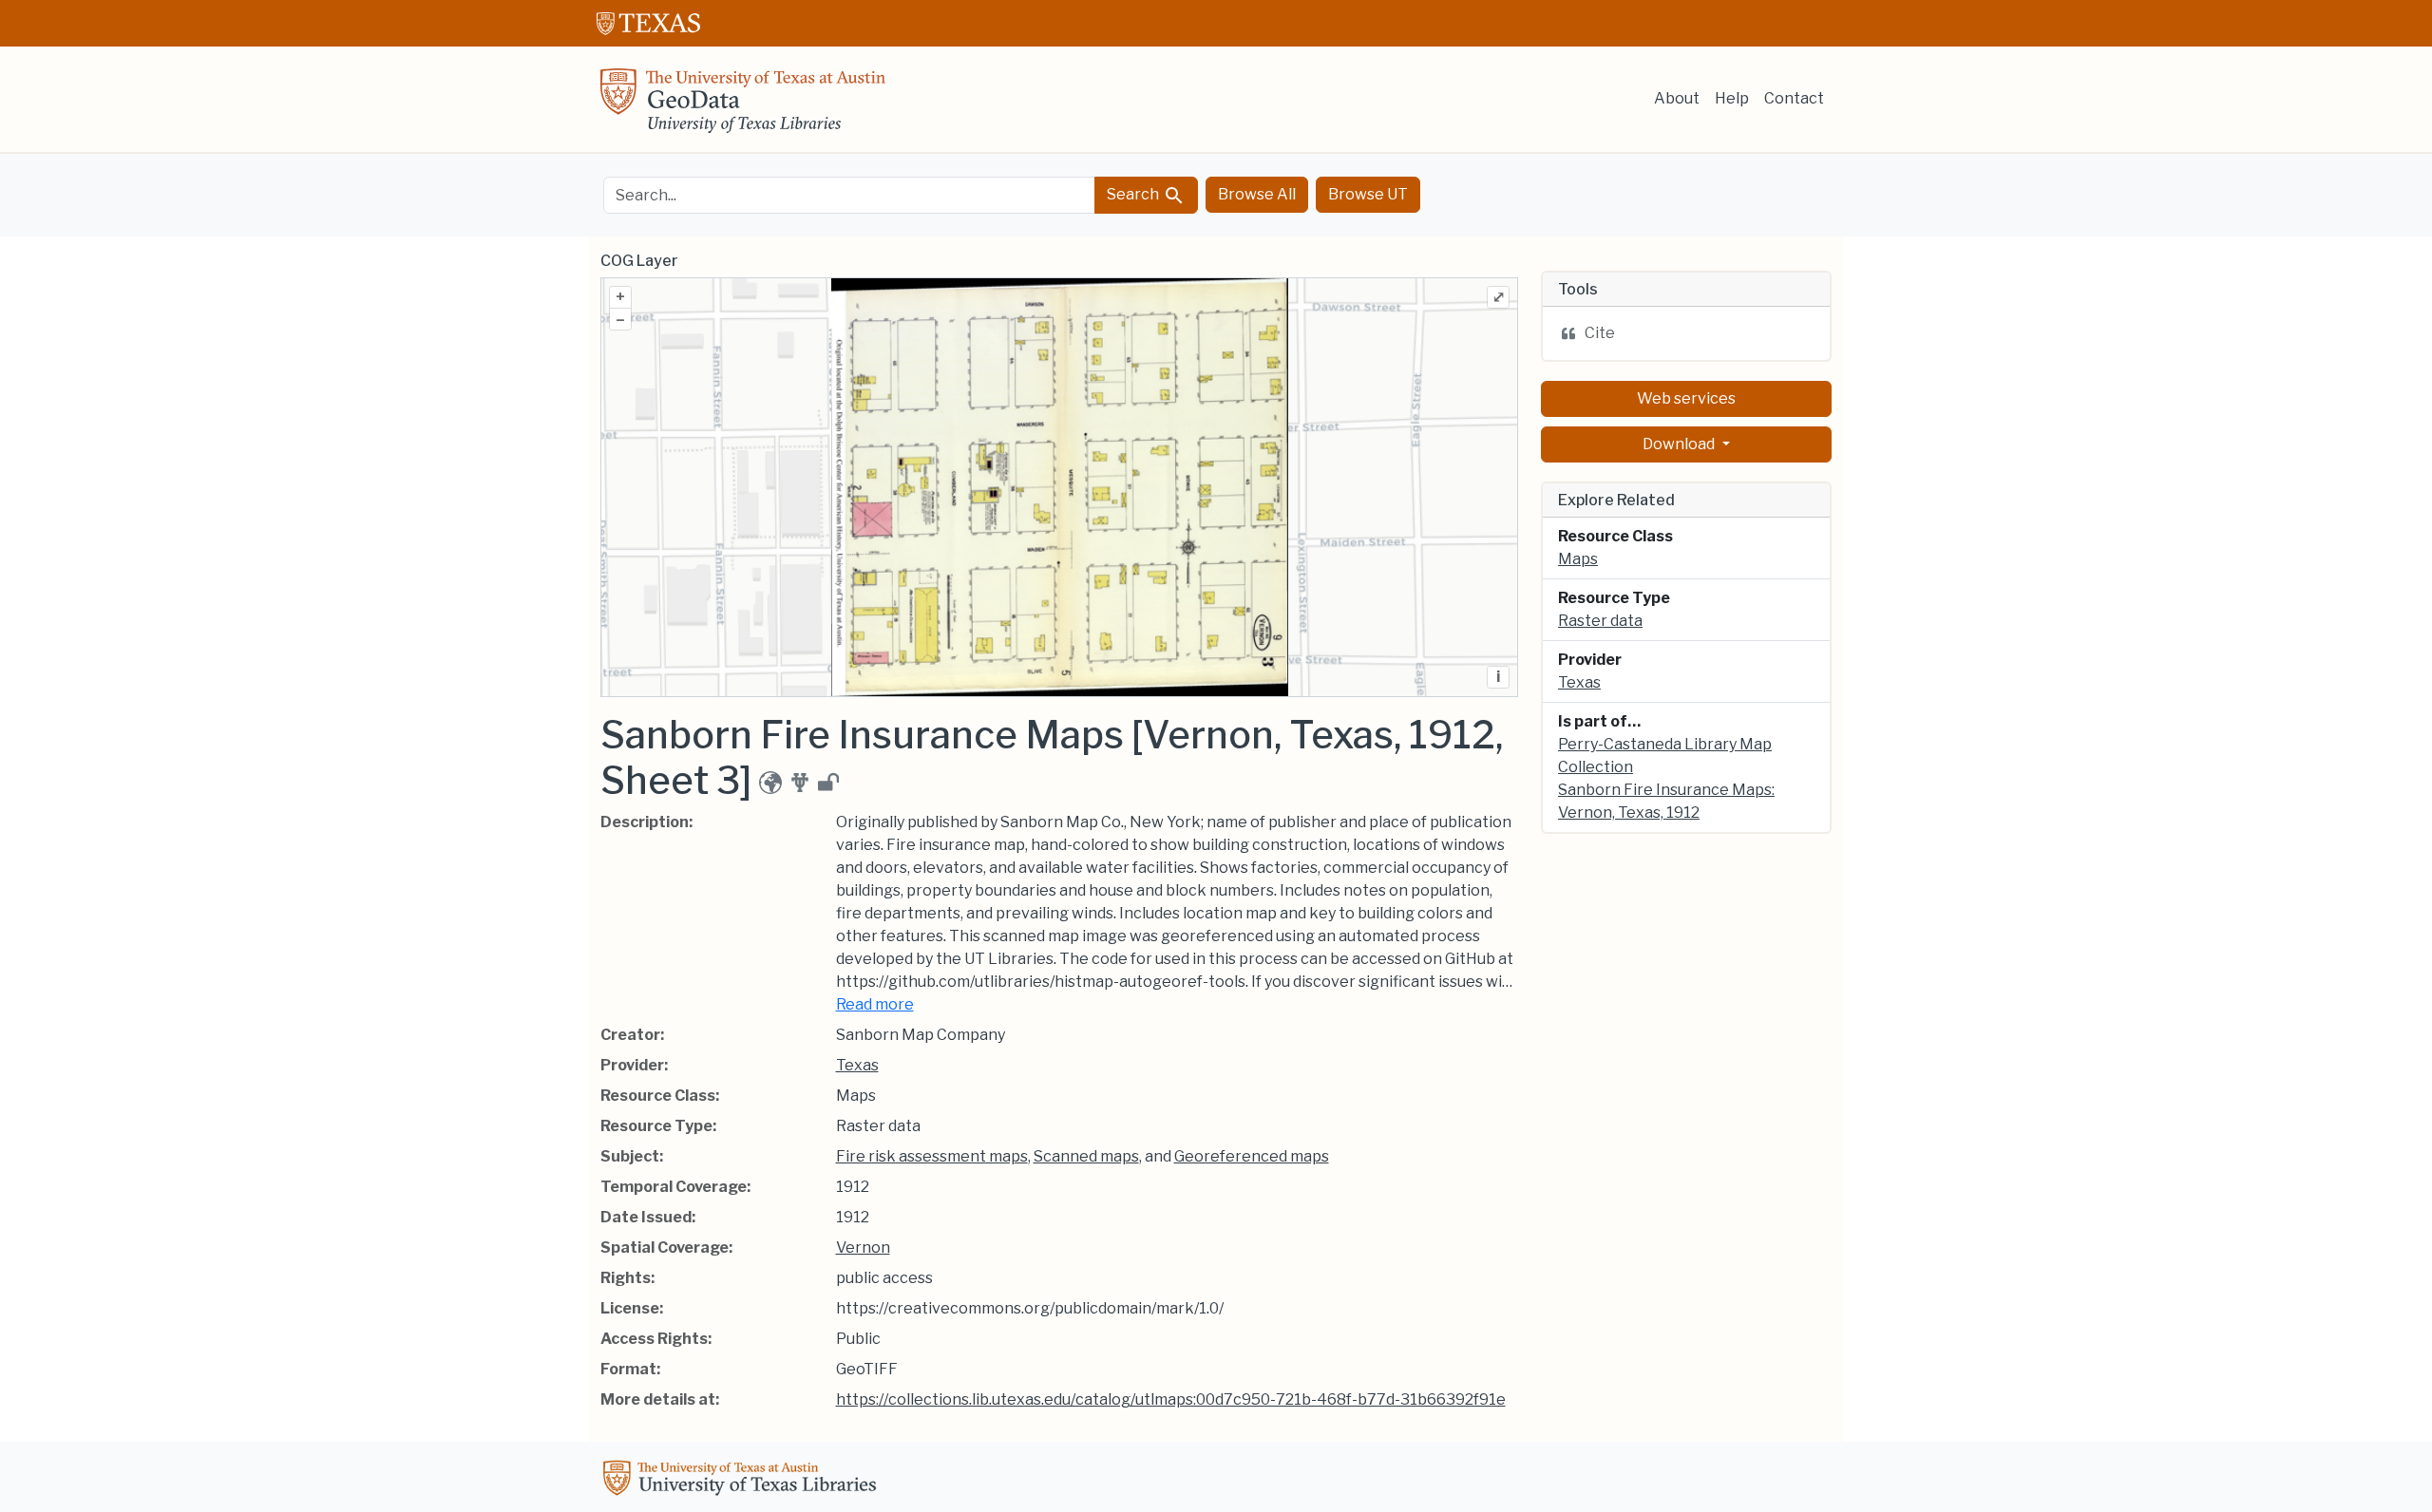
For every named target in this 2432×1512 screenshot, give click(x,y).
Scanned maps (1086, 1156)
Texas (857, 1065)
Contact (1794, 98)
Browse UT (1368, 194)
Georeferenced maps (1252, 1156)
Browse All (1257, 194)
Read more (875, 1004)
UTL (743, 1481)
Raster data (1600, 621)
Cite (1600, 333)
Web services (1686, 398)
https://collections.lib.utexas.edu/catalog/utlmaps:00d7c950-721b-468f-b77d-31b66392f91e (1171, 1399)
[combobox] (849, 195)
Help (1732, 98)
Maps (1578, 559)
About (1677, 98)
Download (1680, 444)
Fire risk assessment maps (932, 1156)
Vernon (863, 1247)
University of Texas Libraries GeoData (743, 106)
